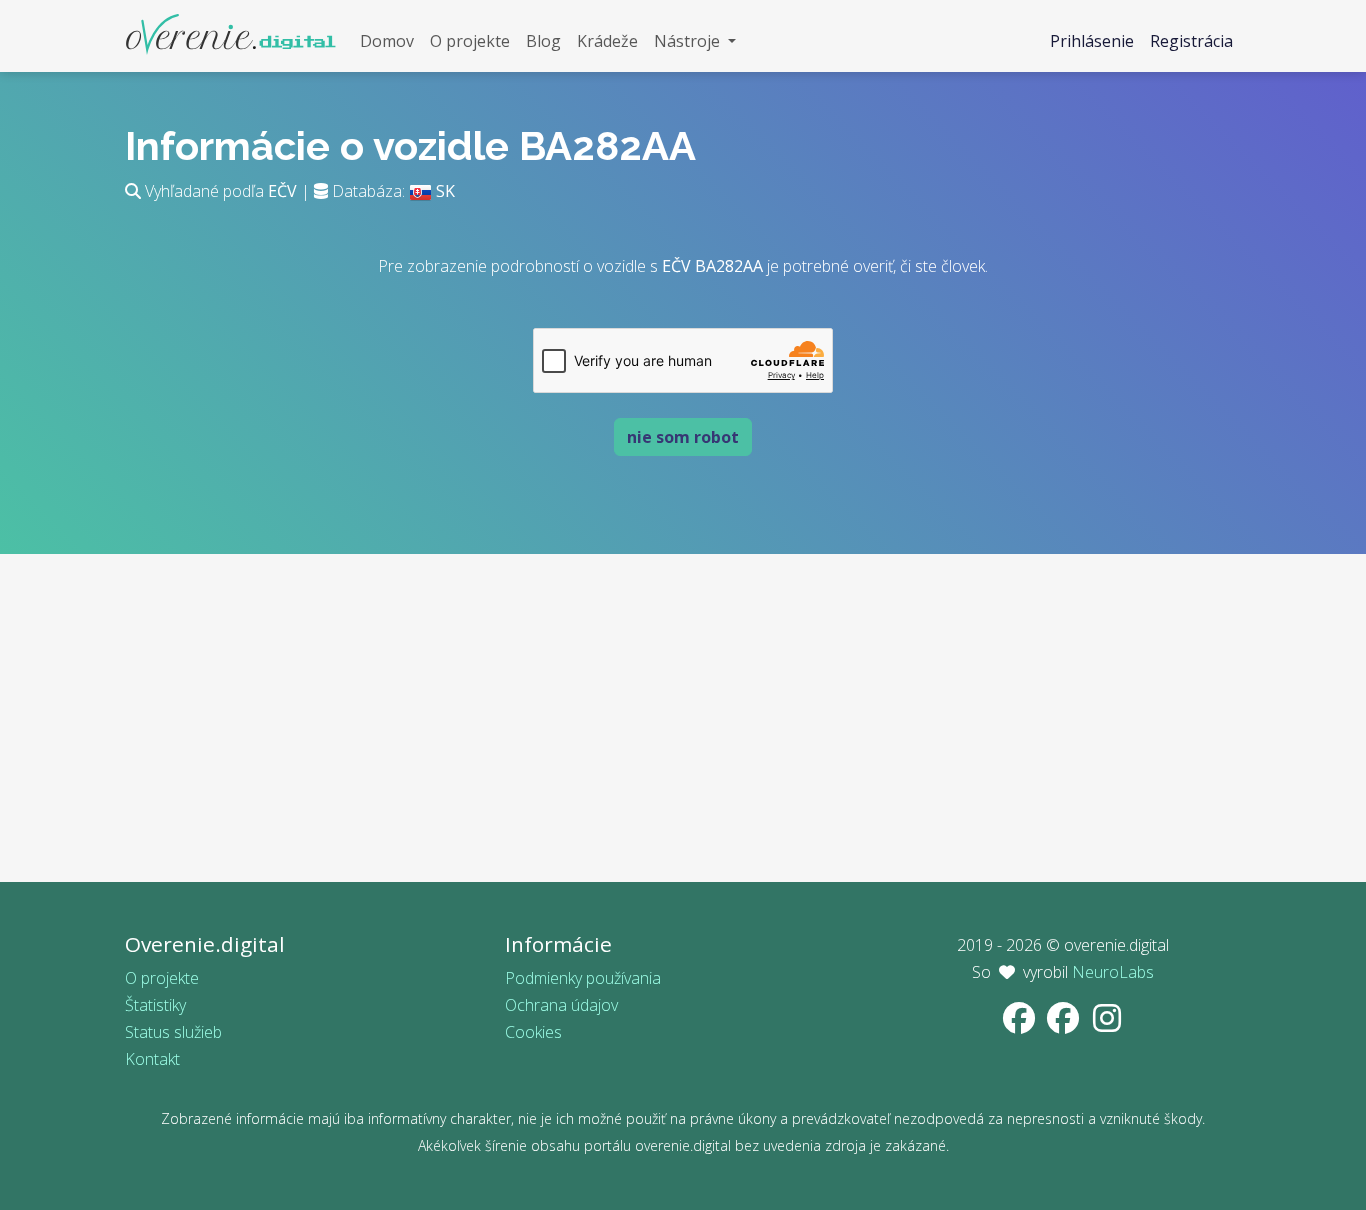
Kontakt (152, 1059)
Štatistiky (155, 1005)
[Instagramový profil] (1107, 1024)
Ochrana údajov (561, 1005)
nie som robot (683, 437)
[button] (695, 41)
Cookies (533, 1032)
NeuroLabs (1113, 972)
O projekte (162, 978)
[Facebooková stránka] (1021, 1024)
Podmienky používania (583, 978)
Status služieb (173, 1032)
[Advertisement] (683, 742)
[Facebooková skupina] (1065, 1024)
